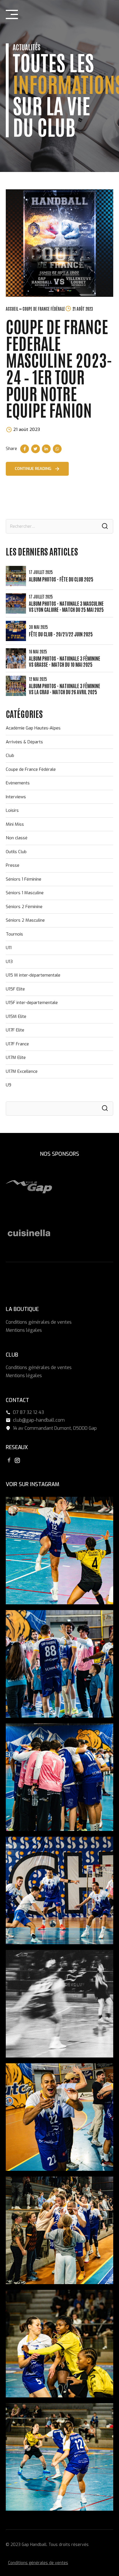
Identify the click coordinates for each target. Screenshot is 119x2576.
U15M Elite (16, 1016)
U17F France (17, 1044)
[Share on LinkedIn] (46, 449)
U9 (9, 1085)
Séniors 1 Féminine (24, 879)
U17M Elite (16, 1058)
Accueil (12, 309)
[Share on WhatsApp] (57, 449)
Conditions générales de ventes (39, 1322)
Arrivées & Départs (24, 742)
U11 (9, 948)
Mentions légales (24, 1330)
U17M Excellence (22, 1071)
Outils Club (16, 852)
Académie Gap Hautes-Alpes (33, 728)
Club (10, 755)
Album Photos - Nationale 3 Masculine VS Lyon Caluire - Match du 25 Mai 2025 (66, 606)
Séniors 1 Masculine (25, 893)
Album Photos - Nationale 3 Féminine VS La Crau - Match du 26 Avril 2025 (65, 689)
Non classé (17, 838)
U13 (9, 962)
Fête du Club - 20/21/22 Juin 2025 (61, 634)
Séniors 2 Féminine (24, 907)
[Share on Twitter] (36, 449)
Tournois (14, 934)
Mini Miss (15, 824)
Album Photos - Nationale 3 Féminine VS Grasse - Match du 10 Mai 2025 (65, 661)
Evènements (18, 783)
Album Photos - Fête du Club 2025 (61, 579)
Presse (13, 865)
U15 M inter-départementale (33, 975)
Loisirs (12, 810)
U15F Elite (15, 989)
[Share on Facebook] (25, 449)
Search (105, 526)
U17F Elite (15, 1030)
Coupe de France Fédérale (31, 769)
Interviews (16, 797)
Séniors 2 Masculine (25, 920)
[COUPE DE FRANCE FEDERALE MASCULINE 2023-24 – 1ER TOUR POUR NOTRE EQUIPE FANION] (59, 243)
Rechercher (105, 1109)
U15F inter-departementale (32, 1003)
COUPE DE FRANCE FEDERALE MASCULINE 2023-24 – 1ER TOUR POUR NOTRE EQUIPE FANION (59, 368)
